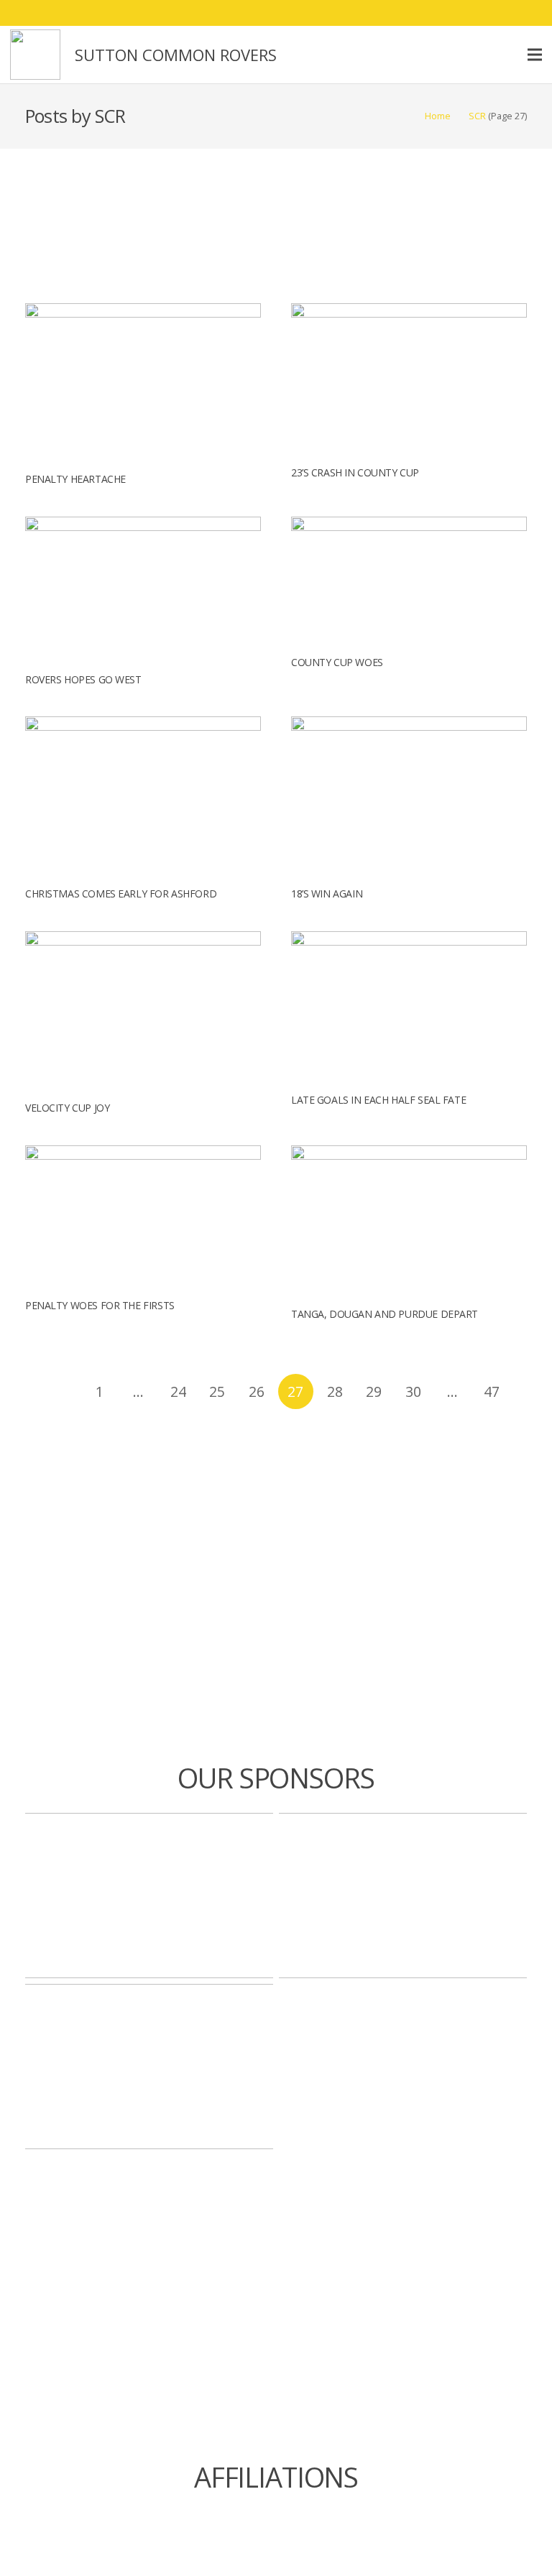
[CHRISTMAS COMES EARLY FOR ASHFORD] (143, 725)
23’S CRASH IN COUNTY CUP (355, 472)
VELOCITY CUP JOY (67, 1108)
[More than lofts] (403, 1896)
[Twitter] (477, 13)
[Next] (276, 1430)
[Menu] (535, 55)
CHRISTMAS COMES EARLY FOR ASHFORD (121, 894)
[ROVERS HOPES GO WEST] (143, 525)
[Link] (35, 55)
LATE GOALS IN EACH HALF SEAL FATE (378, 1100)
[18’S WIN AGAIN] (409, 725)
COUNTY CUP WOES (337, 662)
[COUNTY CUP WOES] (409, 525)
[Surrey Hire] (149, 2067)
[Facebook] (451, 13)
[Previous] (60, 1391)
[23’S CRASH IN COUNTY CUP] (409, 311)
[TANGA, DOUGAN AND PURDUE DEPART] (409, 1154)
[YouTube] (529, 13)
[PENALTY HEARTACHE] (143, 311)
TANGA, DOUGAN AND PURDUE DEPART (385, 1314)
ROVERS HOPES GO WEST (83, 679)
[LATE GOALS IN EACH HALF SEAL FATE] (409, 940)
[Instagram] (503, 13)
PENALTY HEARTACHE (75, 479)
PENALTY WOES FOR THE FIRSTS (100, 1305)
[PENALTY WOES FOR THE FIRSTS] (143, 1154)
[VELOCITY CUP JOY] (143, 940)
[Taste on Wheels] (149, 1896)
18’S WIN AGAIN (327, 894)
